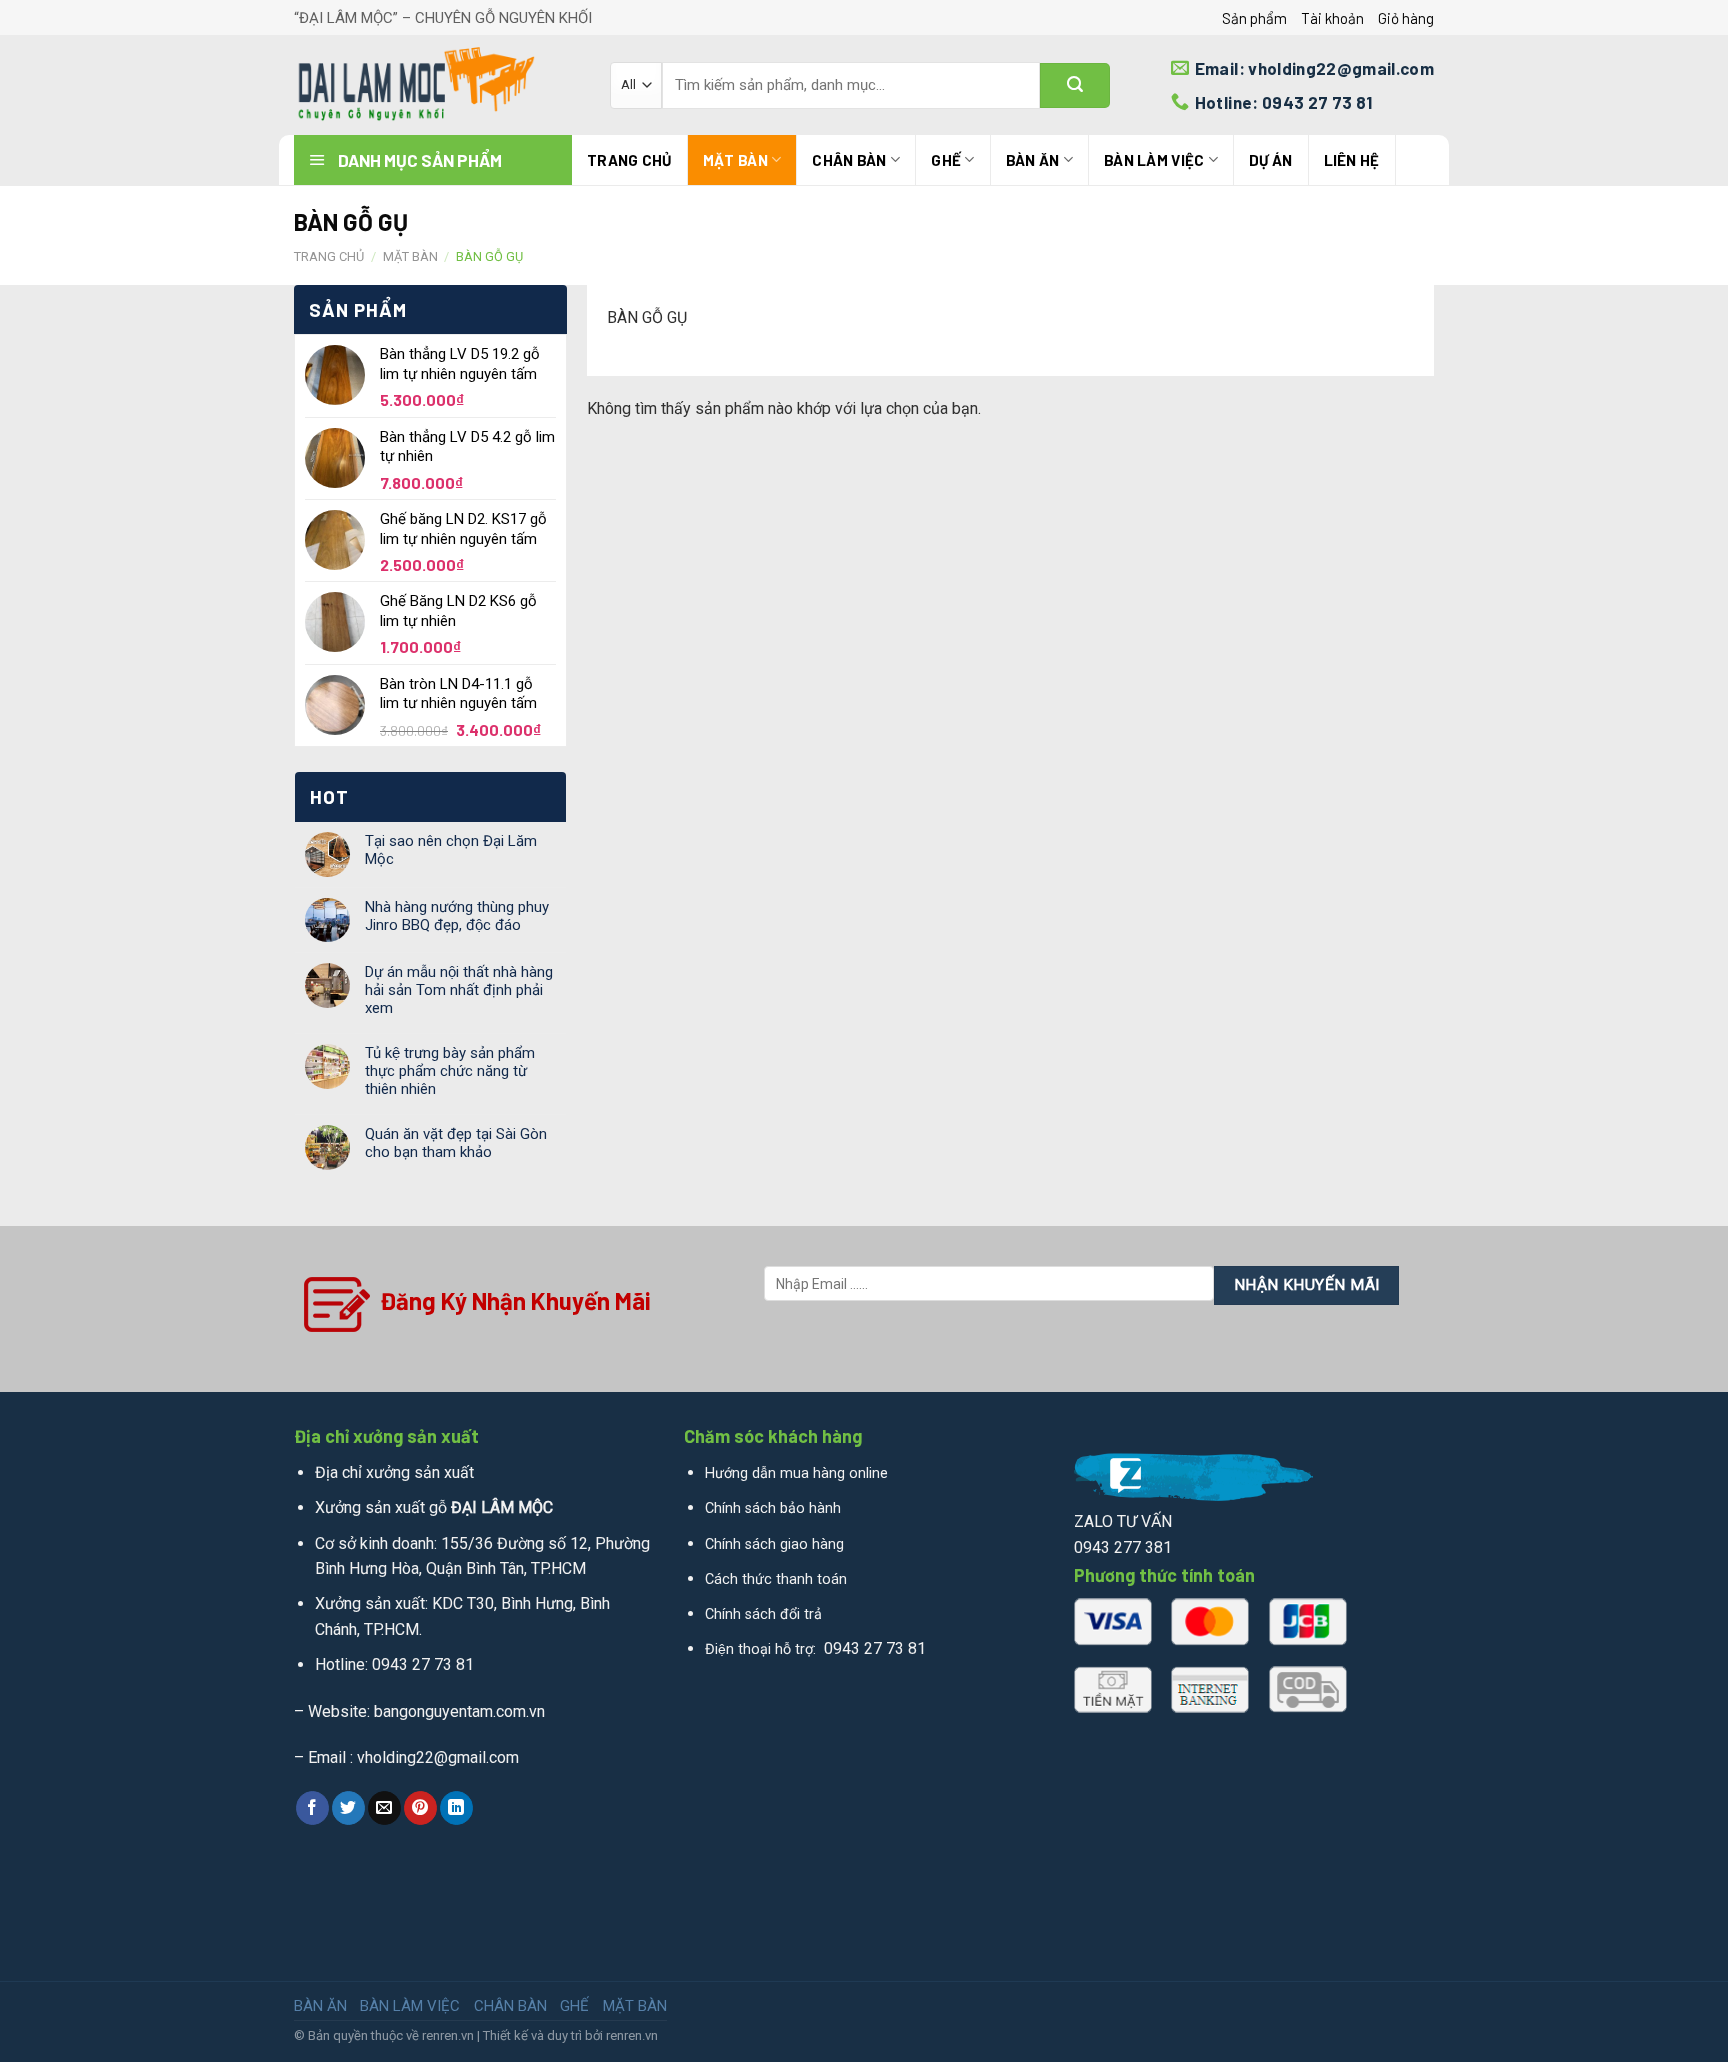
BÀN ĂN (1033, 160)
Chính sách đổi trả (763, 1614)
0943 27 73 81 (423, 1664)
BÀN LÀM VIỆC (1154, 160)
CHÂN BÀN (849, 160)
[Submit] (1075, 85)
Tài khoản (1332, 18)
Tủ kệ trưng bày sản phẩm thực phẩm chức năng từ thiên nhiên (450, 1071)
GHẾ (946, 160)
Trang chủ (629, 160)
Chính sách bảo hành (773, 1508)
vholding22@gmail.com (438, 1757)
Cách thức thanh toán (776, 1579)
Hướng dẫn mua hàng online (796, 1473)
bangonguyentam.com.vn (459, 1711)
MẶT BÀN (735, 160)
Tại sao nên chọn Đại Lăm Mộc (451, 850)
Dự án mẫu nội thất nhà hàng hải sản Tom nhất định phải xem (459, 990)
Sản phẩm (1254, 18)
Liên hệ (1352, 160)
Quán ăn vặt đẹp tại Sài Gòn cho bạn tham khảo (456, 1143)
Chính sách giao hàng (774, 1544)
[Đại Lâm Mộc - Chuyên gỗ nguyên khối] (437, 85)
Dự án (1271, 160)
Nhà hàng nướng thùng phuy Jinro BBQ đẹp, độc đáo (457, 916)
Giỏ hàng (1406, 18)
